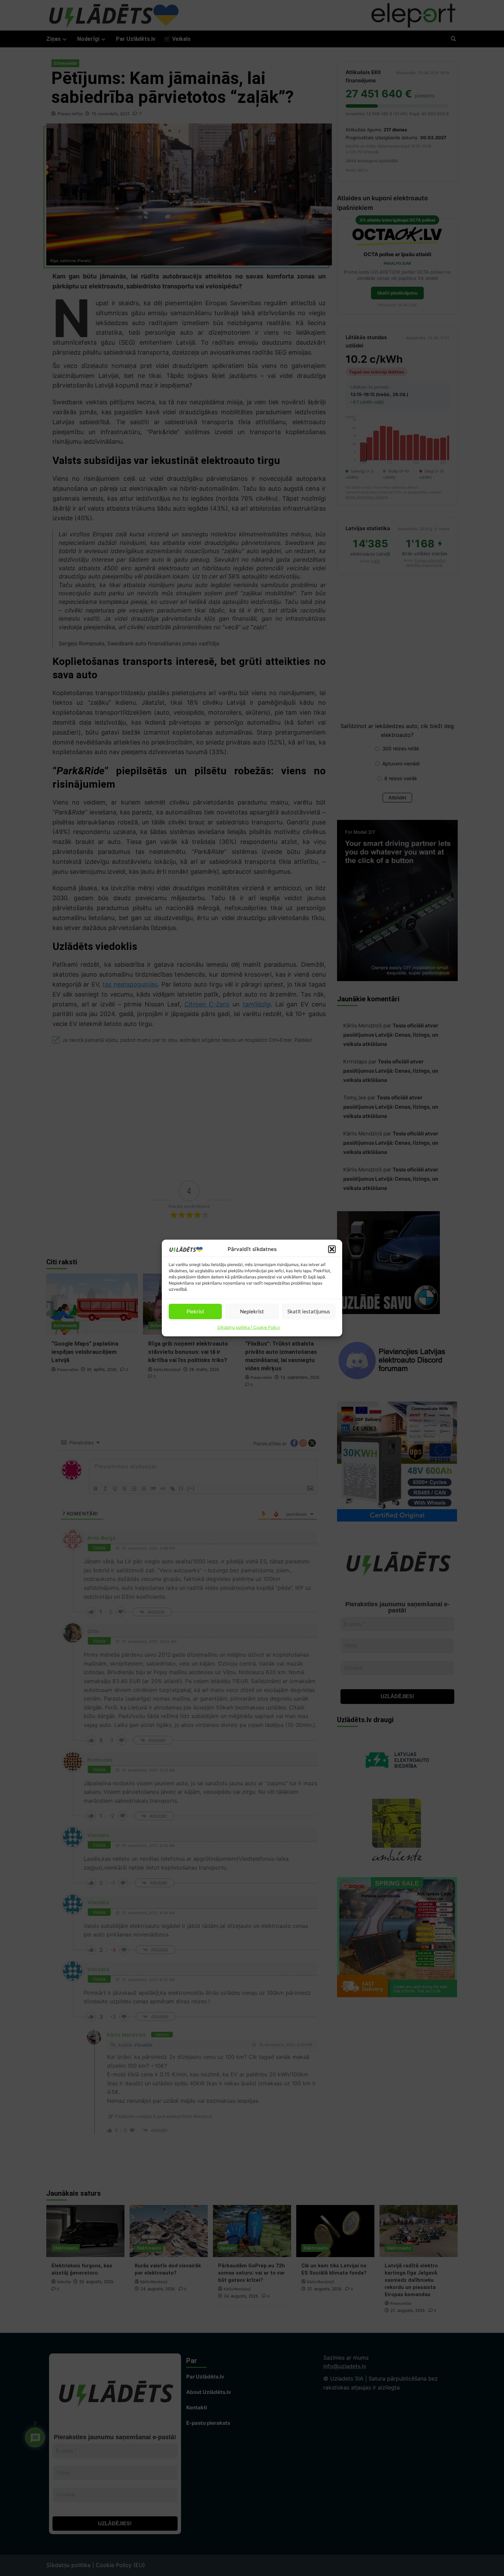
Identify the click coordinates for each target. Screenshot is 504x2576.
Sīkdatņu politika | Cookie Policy (249, 1327)
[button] (332, 1249)
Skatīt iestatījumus (309, 1311)
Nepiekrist (252, 1311)
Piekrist (195, 1311)
